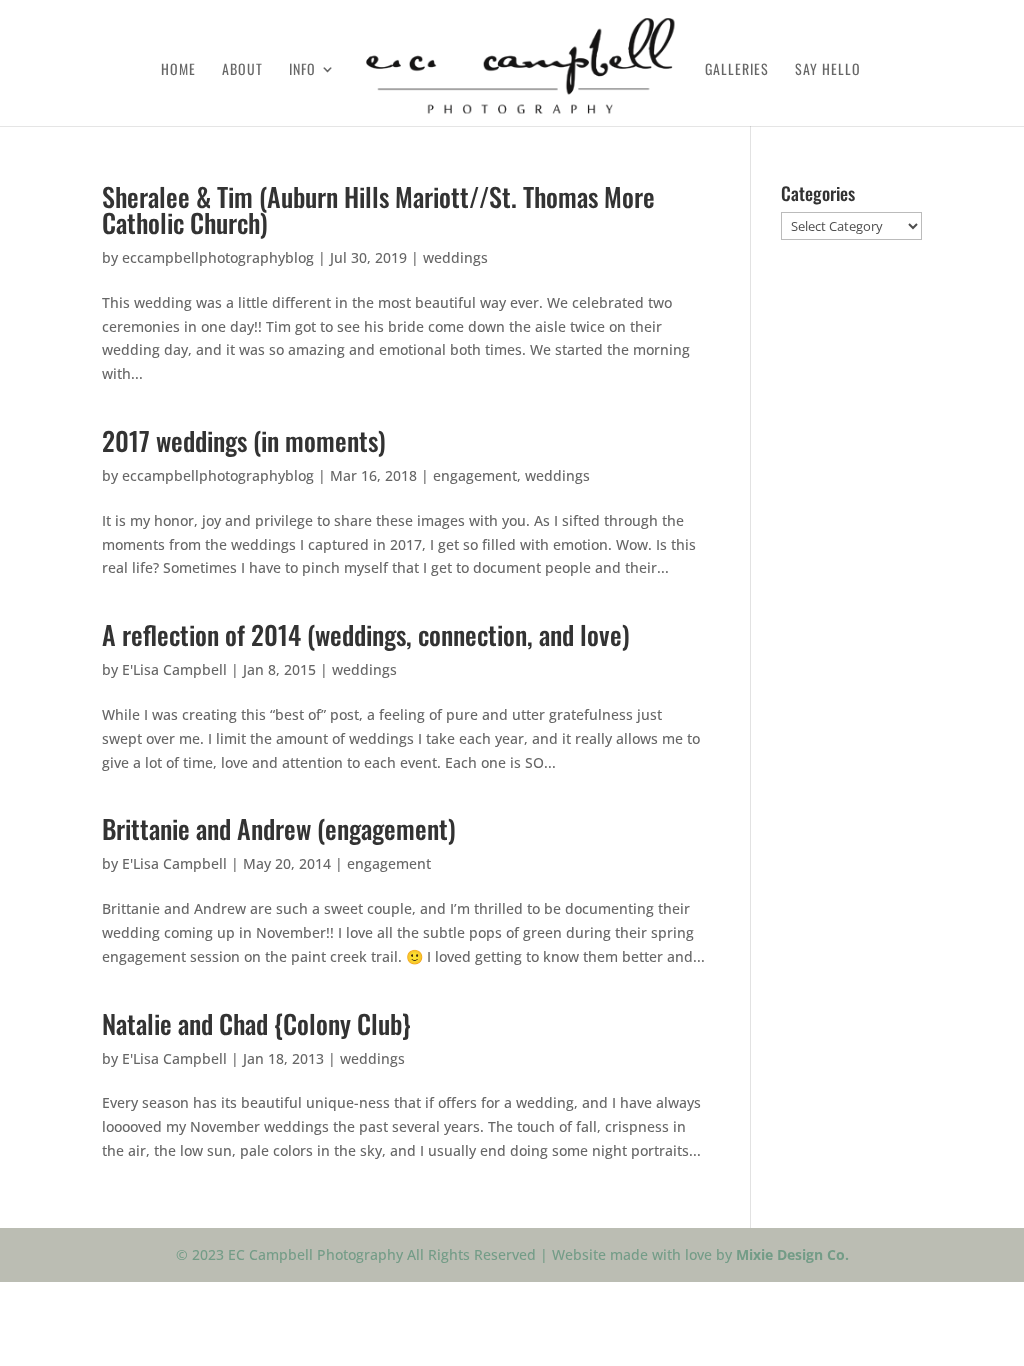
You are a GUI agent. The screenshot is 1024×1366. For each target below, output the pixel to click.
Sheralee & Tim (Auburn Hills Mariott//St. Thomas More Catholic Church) (378, 209)
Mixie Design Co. (792, 1254)
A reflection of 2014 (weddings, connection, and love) (366, 634)
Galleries (737, 70)
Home (178, 70)
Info (302, 70)
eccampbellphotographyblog (218, 257)
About (242, 70)
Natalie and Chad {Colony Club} (256, 1023)
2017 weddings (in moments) (244, 440)
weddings (455, 257)
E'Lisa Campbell (174, 669)
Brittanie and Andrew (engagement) (279, 828)
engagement (475, 475)
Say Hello (828, 70)
